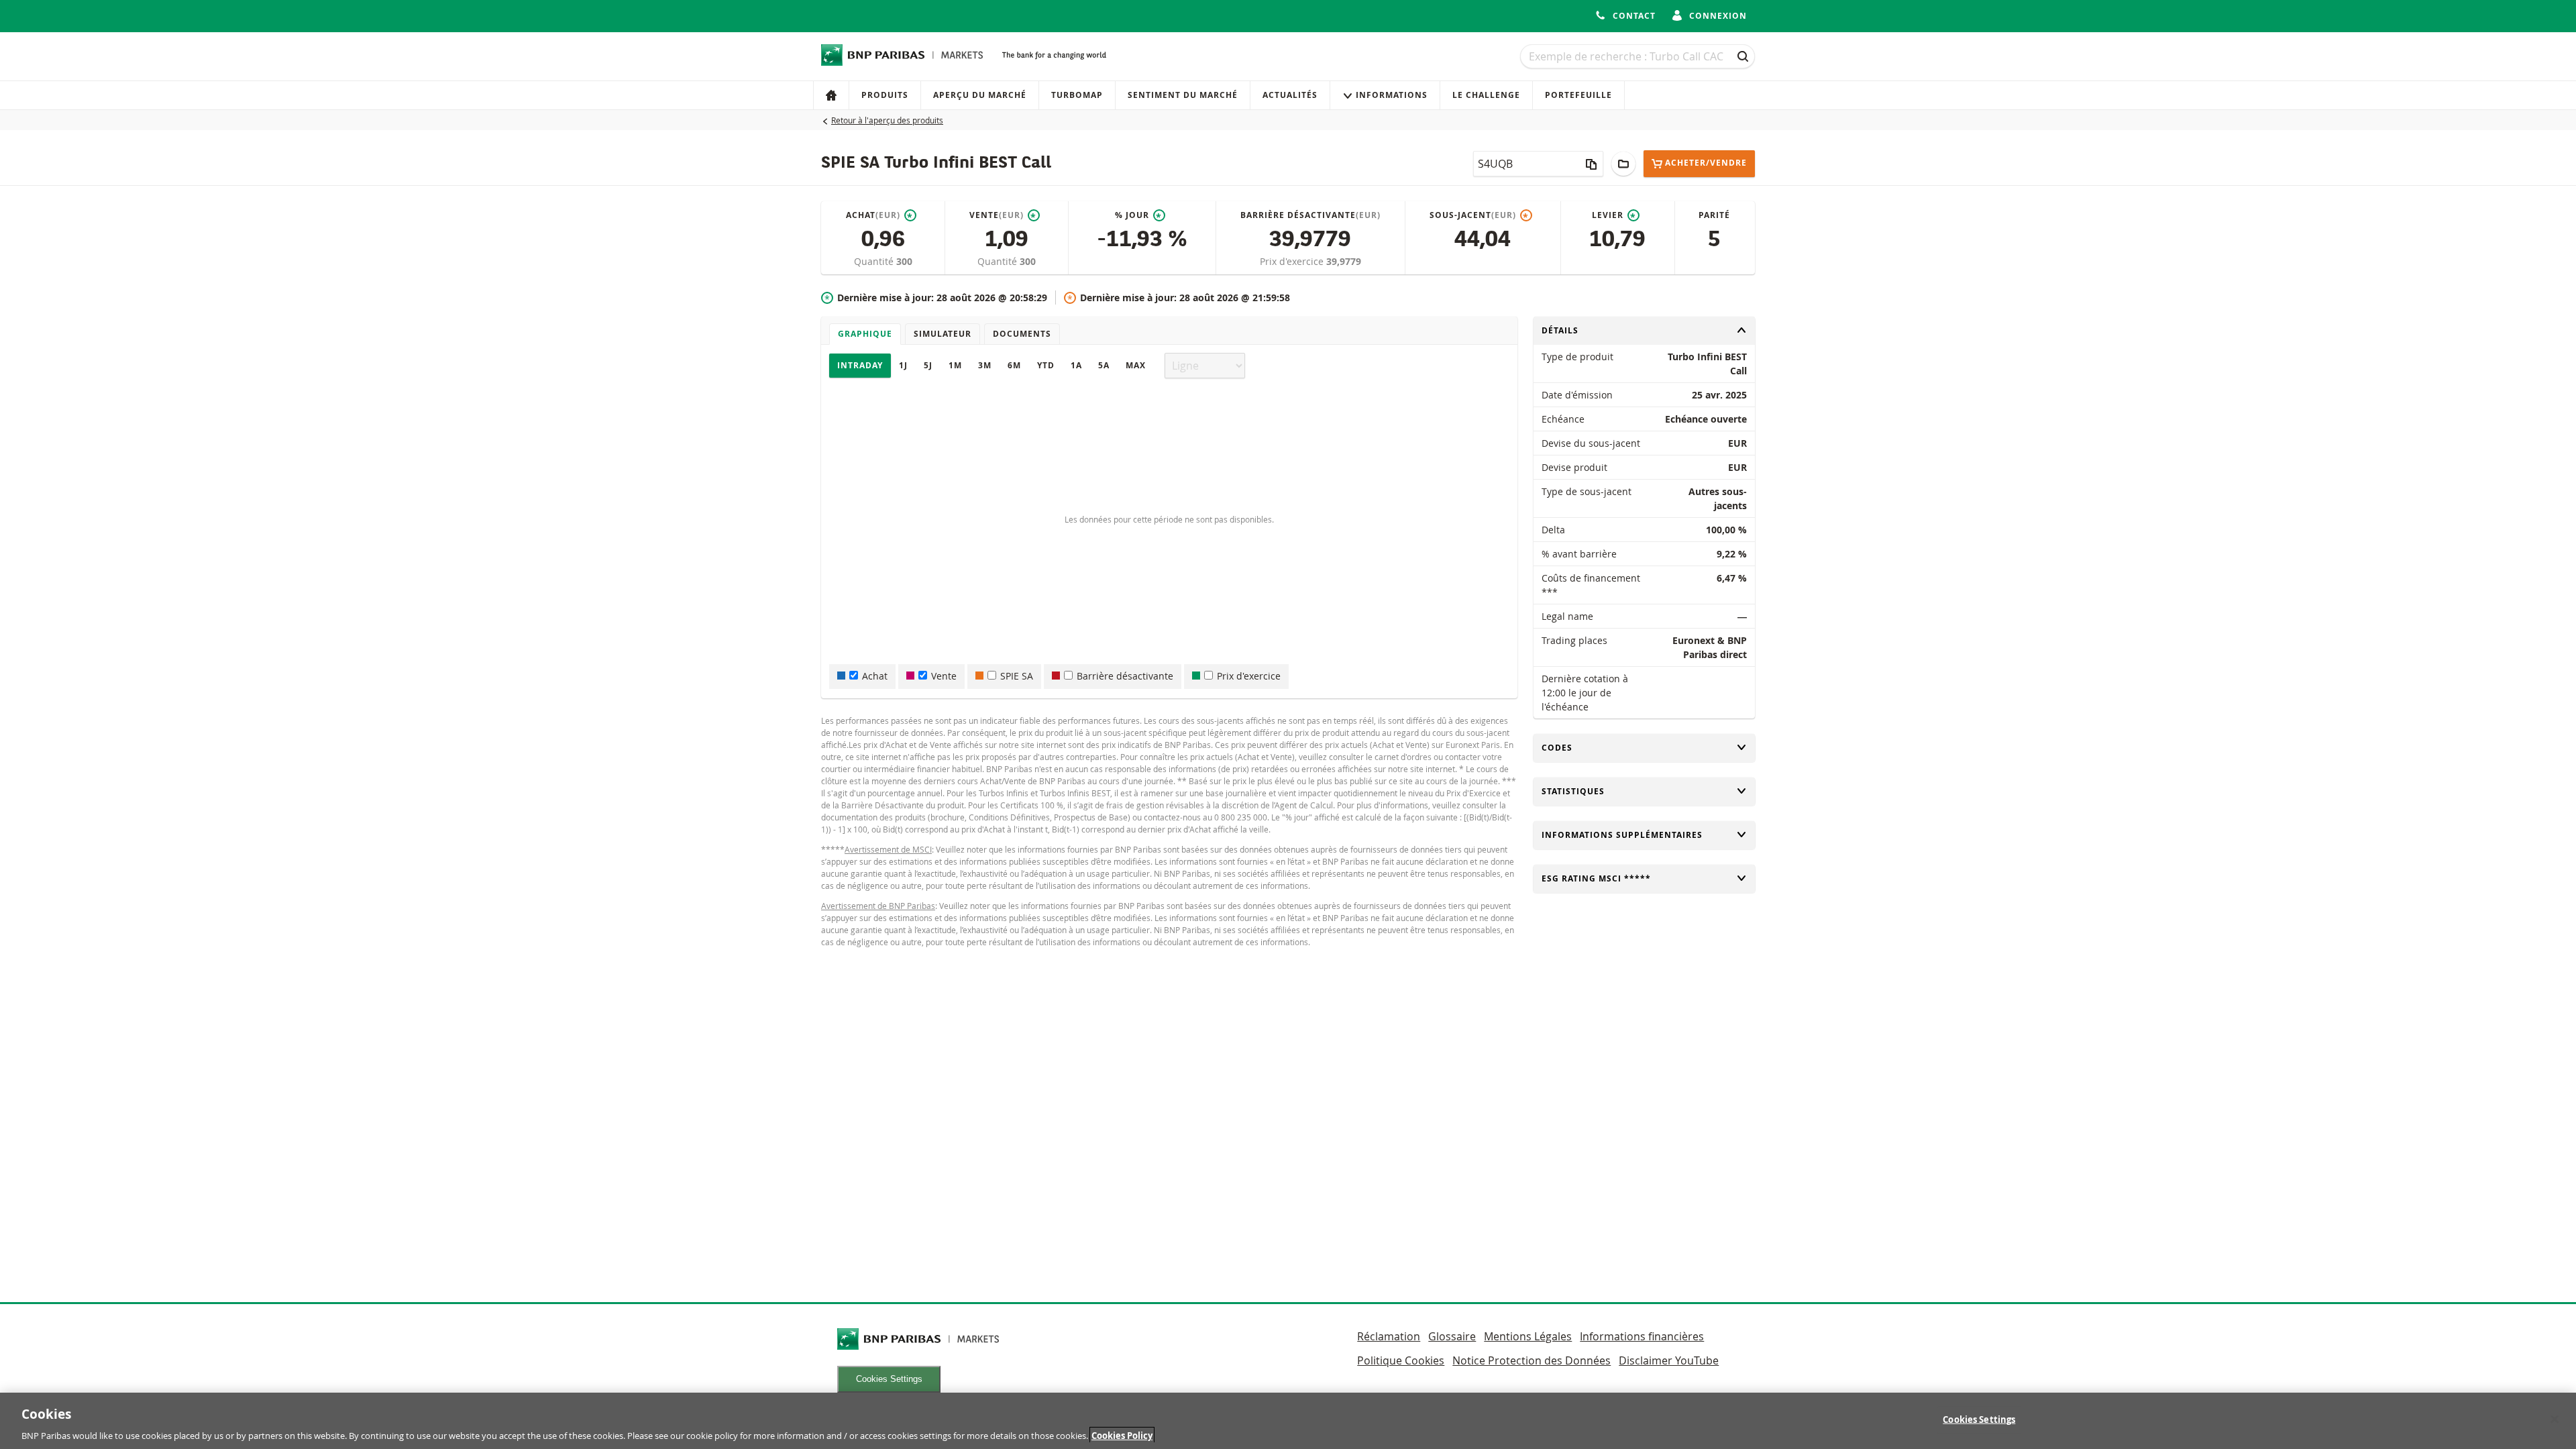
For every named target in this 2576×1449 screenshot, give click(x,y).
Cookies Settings (889, 1379)
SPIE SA (1017, 676)
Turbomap (1077, 95)
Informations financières (1642, 1336)
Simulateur (943, 334)
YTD (1046, 365)
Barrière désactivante (1125, 676)
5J (928, 365)
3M (985, 365)
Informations (1392, 95)
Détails (1564, 330)
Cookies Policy (1122, 1435)
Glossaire (1452, 1336)
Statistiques (1573, 791)
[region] (1288, 1421)
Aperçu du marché (980, 95)
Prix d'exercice (1293, 261)
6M (1014, 365)
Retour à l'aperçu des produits (887, 120)
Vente (944, 676)
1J (903, 365)
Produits (885, 95)
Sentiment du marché (1183, 95)
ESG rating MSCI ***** (1596, 878)
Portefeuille (1578, 95)
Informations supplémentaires (1622, 835)
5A (1104, 365)
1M (955, 365)
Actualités (1290, 95)
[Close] (2555, 1419)
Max (1136, 365)
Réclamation (1389, 1336)
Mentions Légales (1528, 1336)
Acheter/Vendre (1706, 163)
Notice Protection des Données (1532, 1360)
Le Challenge (1486, 95)
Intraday (860, 365)
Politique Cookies (1401, 1360)
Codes (1564, 748)
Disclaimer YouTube (1669, 1360)
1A (1076, 365)
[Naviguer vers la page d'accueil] (902, 55)
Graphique (865, 334)
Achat (875, 676)
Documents (1022, 334)
